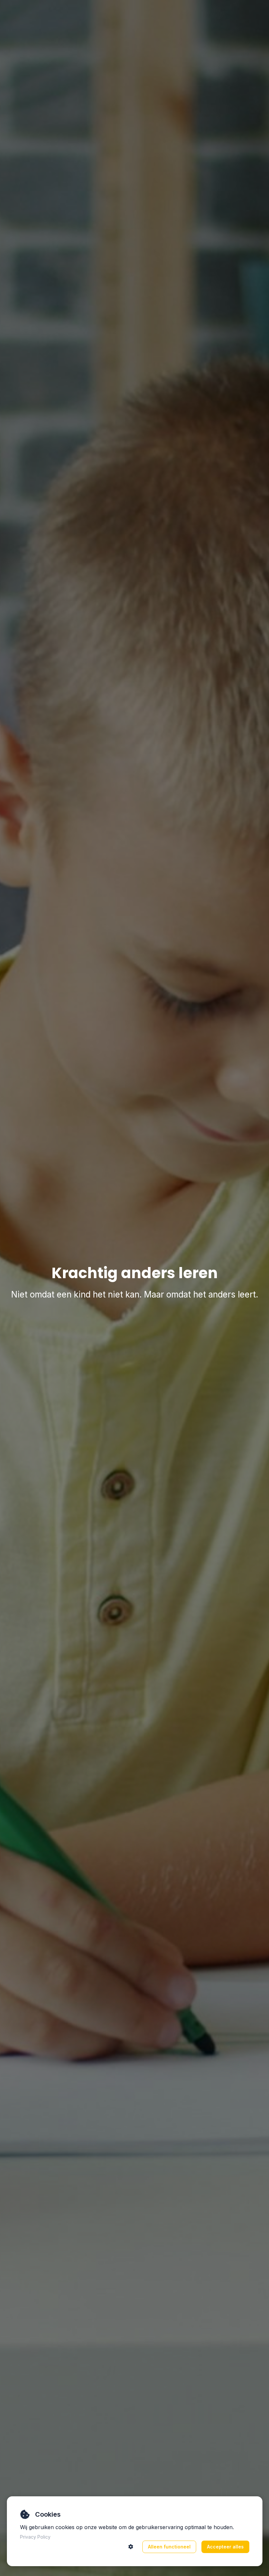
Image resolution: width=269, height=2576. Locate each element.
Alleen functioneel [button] (169, 2547)
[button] (131, 2547)
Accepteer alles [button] (225, 2547)
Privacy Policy (35, 2537)
